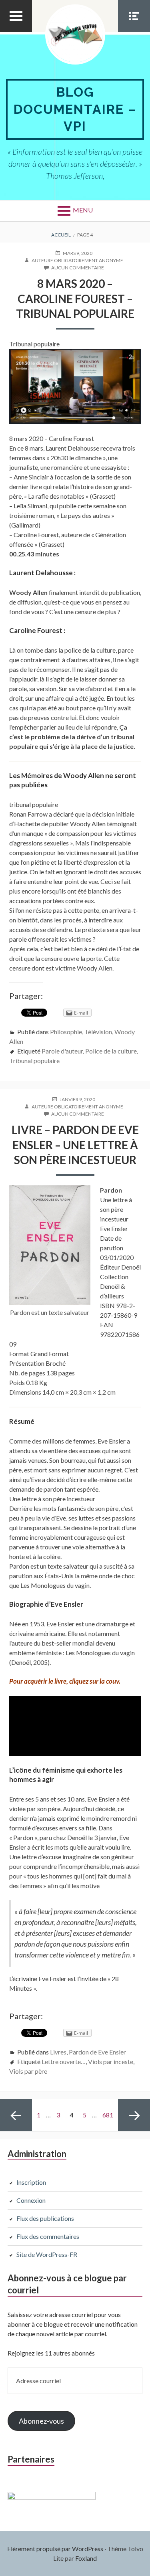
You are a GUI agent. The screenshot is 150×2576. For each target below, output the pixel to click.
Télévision (98, 1032)
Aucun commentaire (78, 268)
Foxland (86, 2558)
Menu (83, 210)
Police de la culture (111, 1051)
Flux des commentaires (48, 2236)
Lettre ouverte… (64, 2061)
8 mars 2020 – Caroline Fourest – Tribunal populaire (75, 298)
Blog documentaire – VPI (75, 109)
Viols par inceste (111, 2061)
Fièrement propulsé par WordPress (55, 2549)
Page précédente (16, 2115)
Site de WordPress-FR (47, 2254)
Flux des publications (45, 2218)
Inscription (31, 2182)
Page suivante (134, 2115)
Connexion (31, 2200)
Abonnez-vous (41, 2421)
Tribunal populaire (34, 1061)
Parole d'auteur (62, 1051)
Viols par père (28, 2071)
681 (109, 2115)
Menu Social (134, 32)
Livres (58, 2052)
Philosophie (66, 1032)
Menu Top (16, 32)
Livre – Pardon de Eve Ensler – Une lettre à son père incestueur (75, 1145)
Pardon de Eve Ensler (97, 2052)
